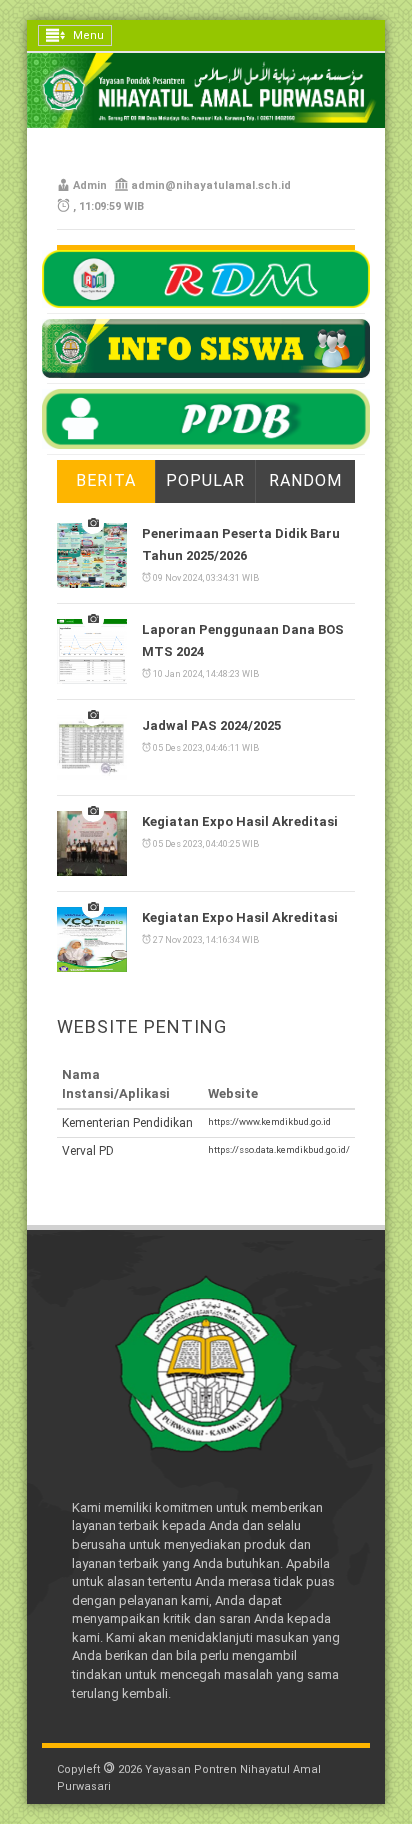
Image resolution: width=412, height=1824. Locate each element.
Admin (90, 185)
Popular (205, 480)
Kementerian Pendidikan (127, 1123)
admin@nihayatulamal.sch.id (211, 185)
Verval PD (88, 1151)
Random (305, 480)
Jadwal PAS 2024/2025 (211, 725)
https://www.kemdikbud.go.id (269, 1121)
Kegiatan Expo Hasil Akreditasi (240, 821)
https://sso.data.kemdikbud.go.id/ (279, 1149)
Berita (106, 480)
